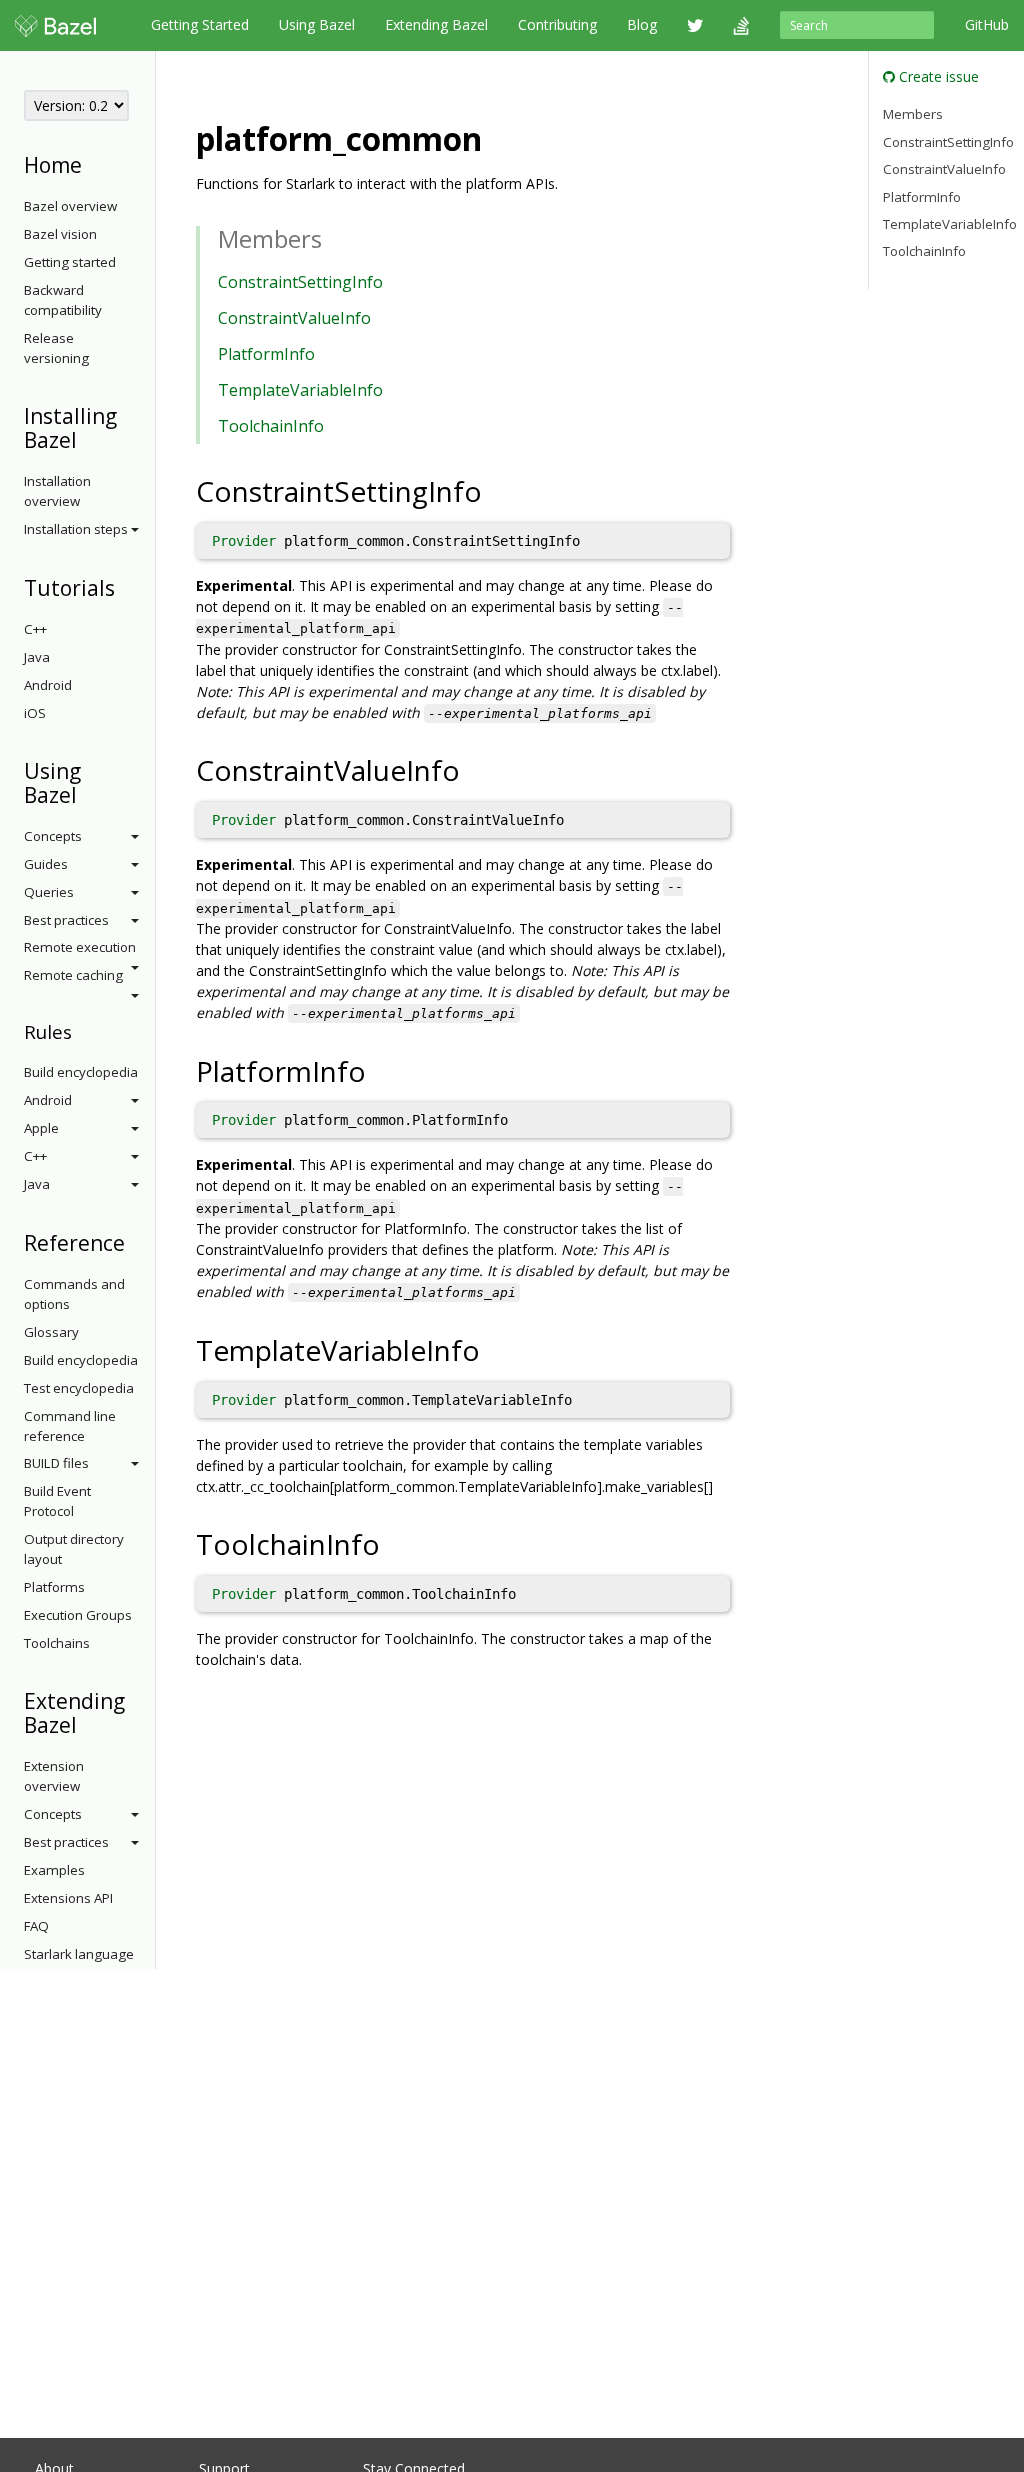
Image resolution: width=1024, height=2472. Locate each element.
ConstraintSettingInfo (300, 282)
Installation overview (57, 491)
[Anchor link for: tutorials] (125, 586)
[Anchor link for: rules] (81, 1030)
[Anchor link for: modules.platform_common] (498, 137)
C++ (35, 629)
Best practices (66, 920)
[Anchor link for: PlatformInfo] (380, 1070)
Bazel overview (70, 206)
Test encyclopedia (79, 1388)
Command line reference (70, 1426)
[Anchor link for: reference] (135, 1241)
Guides (46, 864)
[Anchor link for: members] (334, 237)
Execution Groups (78, 1615)
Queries (49, 892)
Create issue (937, 76)
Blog (642, 24)
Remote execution (80, 947)
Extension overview (54, 1776)
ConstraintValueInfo (294, 318)
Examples (54, 1870)
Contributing (557, 24)
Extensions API (68, 1898)
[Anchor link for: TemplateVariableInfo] (494, 1349)
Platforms (54, 1587)
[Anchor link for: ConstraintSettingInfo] (496, 490)
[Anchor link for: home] (92, 163)
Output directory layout (74, 1549)
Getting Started (200, 24)
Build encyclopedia (81, 1072)
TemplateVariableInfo (300, 390)
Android (48, 685)
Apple (41, 1128)
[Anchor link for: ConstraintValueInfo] (474, 769)
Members (913, 114)
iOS (35, 713)
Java (37, 657)
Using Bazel (317, 24)
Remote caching (73, 975)
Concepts (53, 836)
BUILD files (56, 1463)
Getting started (70, 262)
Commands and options (74, 1294)
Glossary (51, 1332)
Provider (244, 541)
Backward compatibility (63, 300)
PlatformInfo (266, 354)
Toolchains (57, 1643)
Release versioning (56, 348)
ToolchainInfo (271, 426)
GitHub (987, 24)
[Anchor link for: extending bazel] (87, 1723)
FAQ (36, 1926)
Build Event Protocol (57, 1501)
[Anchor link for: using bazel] (87, 793)
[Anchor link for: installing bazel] (87, 438)
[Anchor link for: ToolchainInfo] (394, 1543)
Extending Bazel (436, 24)
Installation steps (76, 529)
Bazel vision (60, 234)
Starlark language (79, 1954)
